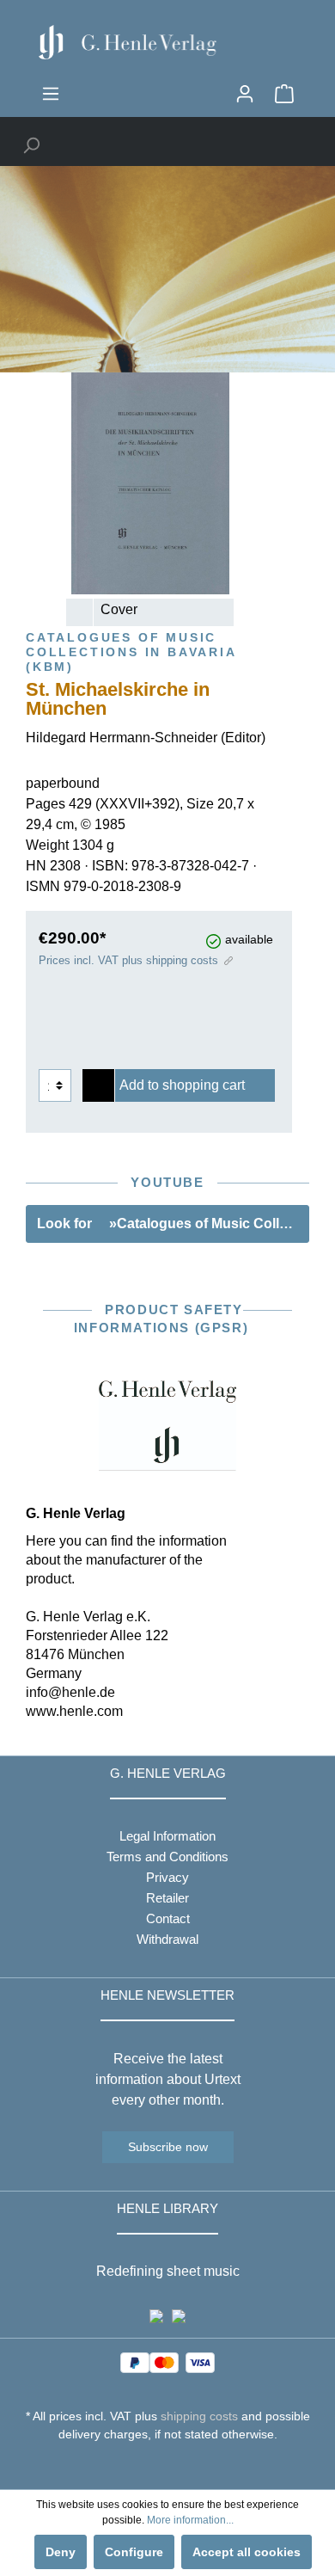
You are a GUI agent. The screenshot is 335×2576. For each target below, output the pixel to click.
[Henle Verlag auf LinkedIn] (181, 2466)
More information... (190, 2520)
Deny (61, 2552)
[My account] (245, 94)
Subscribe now (168, 2147)
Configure (134, 2552)
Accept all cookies (247, 2552)
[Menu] (51, 94)
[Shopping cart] (284, 94)
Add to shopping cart (182, 1085)
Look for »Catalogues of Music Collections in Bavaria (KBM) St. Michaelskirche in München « (173, 1223)
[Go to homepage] (167, 42)
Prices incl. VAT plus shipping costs (128, 960)
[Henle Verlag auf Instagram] (168, 2466)
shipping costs (199, 2416)
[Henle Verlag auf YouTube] (155, 2466)
